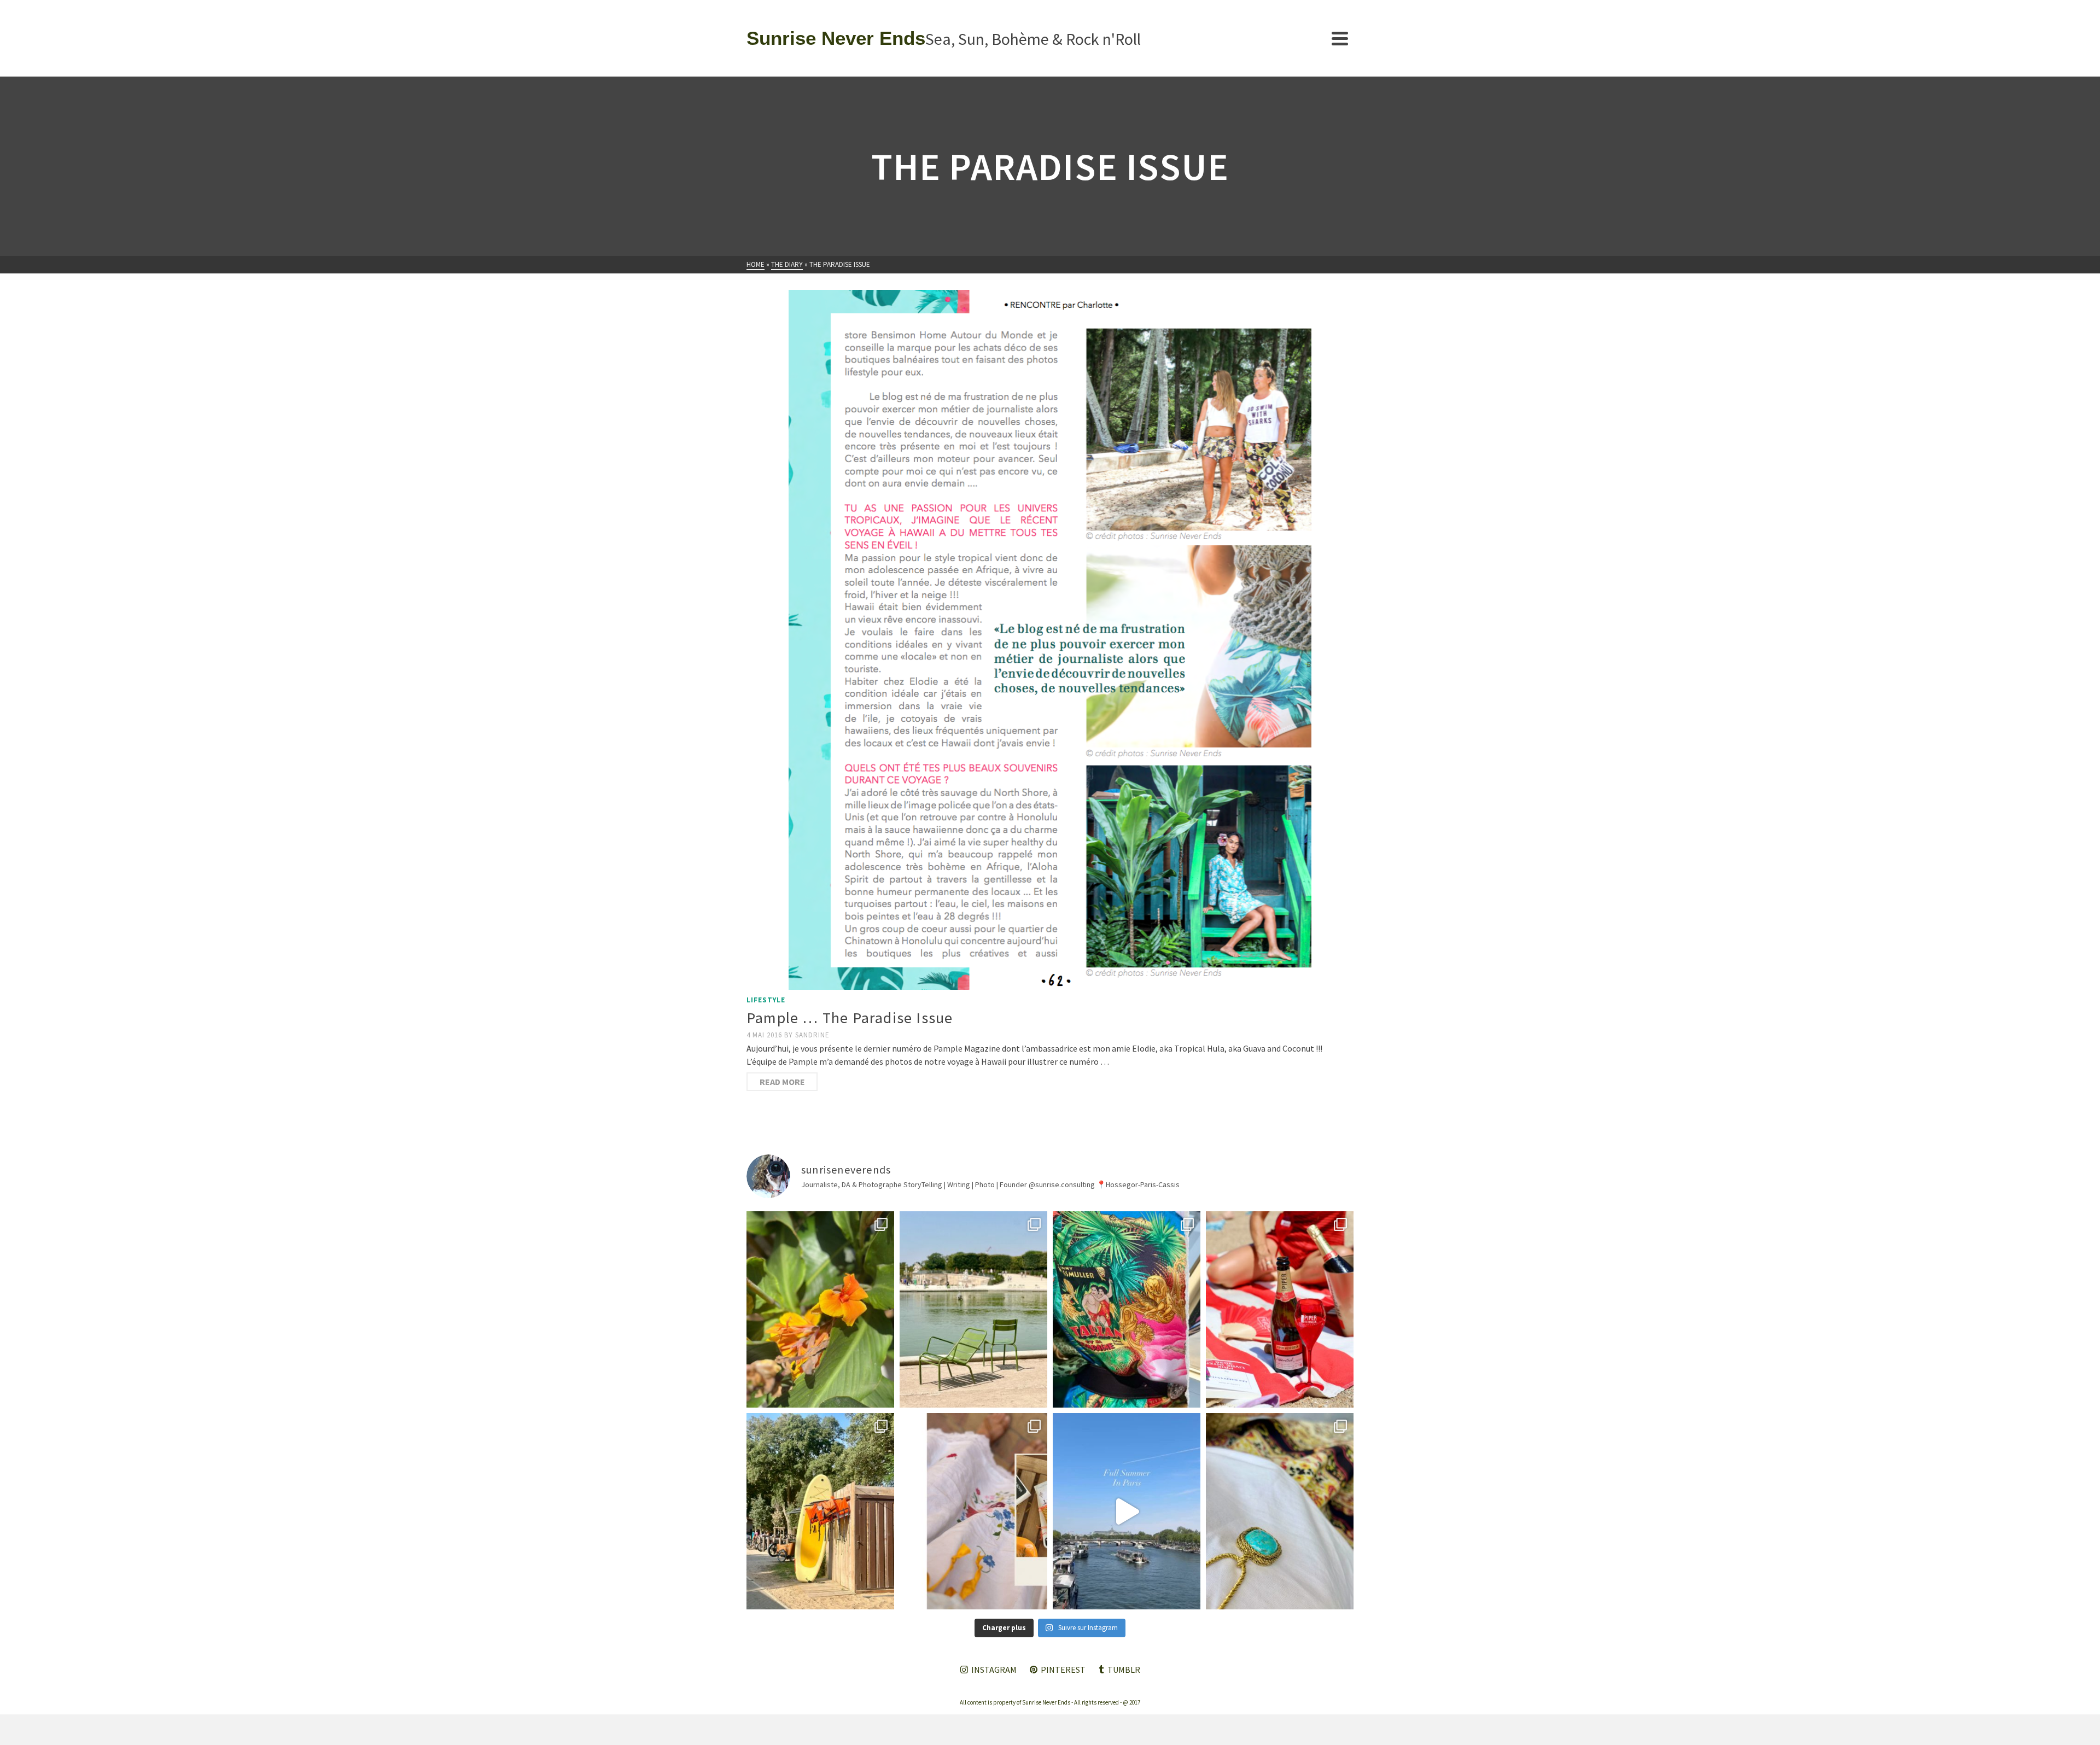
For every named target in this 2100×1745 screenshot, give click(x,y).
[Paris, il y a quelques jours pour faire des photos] (973, 1309)
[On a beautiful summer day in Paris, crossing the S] (1127, 1511)
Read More (782, 1082)
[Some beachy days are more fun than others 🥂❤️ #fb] (1280, 1309)
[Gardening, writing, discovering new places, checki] (820, 1309)
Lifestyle (766, 1000)
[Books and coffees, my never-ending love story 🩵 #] (1280, 1511)
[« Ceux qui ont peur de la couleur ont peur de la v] (1127, 1309)
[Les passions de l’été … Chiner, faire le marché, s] (973, 1511)
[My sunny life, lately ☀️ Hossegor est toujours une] (820, 1511)
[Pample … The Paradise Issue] (1050, 640)
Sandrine (812, 1035)
